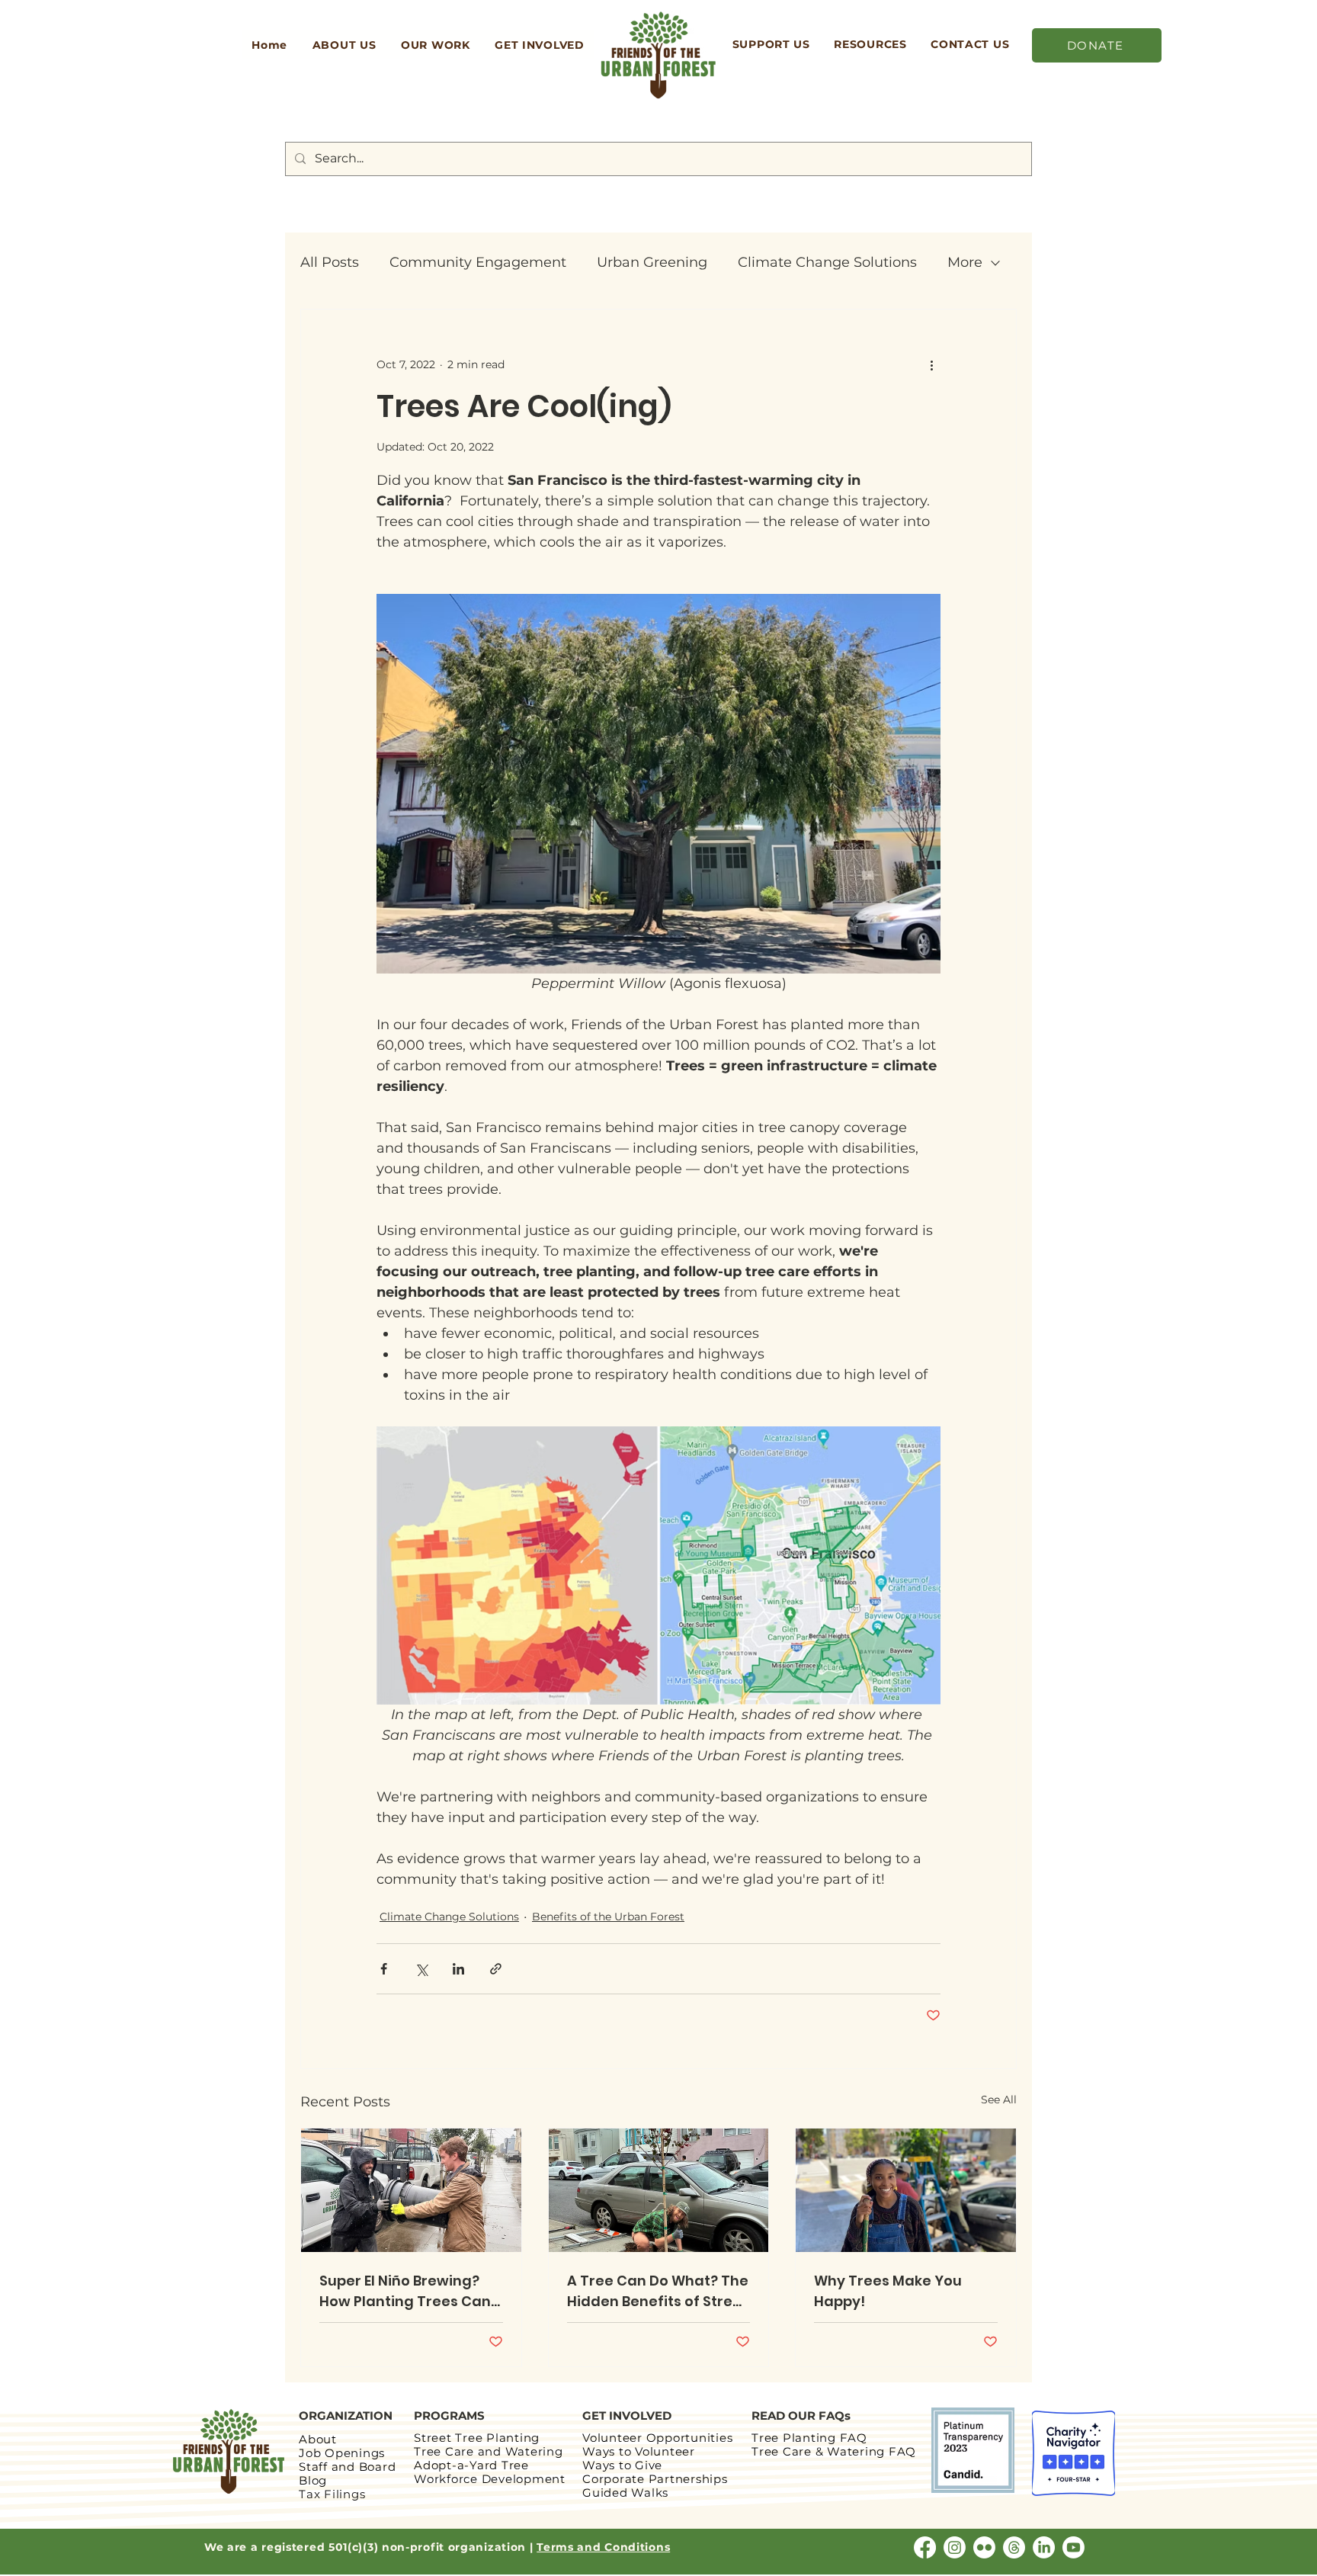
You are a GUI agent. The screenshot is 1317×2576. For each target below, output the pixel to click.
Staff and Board (347, 2467)
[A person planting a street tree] (659, 2190)
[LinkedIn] (1044, 2547)
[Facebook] (925, 2547)
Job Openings (342, 2453)
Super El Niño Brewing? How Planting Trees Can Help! (405, 2291)
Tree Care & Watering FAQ (836, 2451)
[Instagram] (955, 2547)
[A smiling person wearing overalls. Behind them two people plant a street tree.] (906, 2190)
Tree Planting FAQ (809, 2438)
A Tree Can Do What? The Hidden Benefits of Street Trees (658, 2291)
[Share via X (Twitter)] (421, 1969)
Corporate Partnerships (655, 2479)
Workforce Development (490, 2479)
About (318, 2439)
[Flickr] (984, 2547)
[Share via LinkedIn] (458, 1969)
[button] (344, 45)
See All (999, 2100)
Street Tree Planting (477, 2438)
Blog (313, 2480)
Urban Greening (652, 262)
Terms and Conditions (603, 2547)
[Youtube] (1073, 2547)
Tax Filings (332, 2494)
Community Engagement (478, 262)
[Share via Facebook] (384, 1969)
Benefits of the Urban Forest (608, 1917)
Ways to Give (622, 2465)
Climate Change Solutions (827, 262)
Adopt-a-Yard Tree (471, 2465)
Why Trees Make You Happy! (888, 2291)
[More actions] (931, 364)
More (965, 262)
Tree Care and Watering (489, 2451)
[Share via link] (496, 1969)
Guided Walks (625, 2493)
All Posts (330, 262)
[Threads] (1014, 2547)
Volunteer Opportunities (657, 2438)
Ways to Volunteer (639, 2451)
